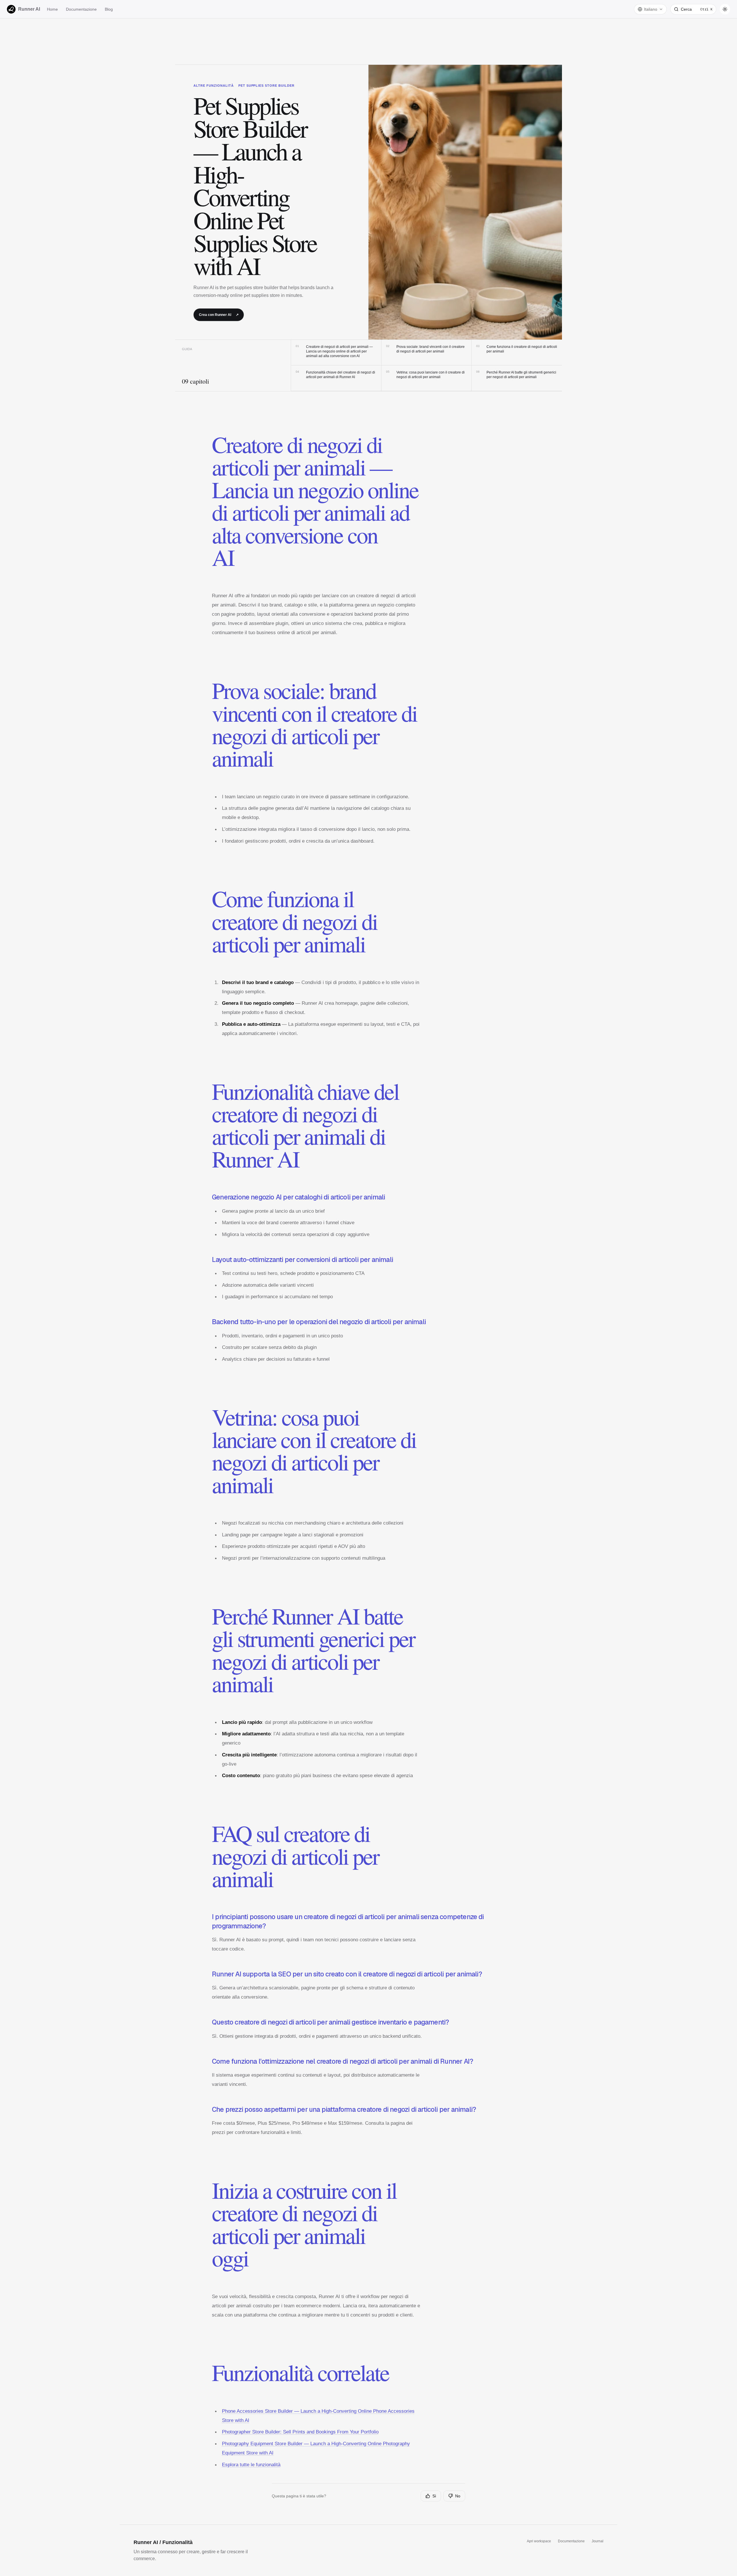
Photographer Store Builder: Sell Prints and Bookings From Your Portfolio (300, 2432)
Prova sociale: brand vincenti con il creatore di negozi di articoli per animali (425, 349)
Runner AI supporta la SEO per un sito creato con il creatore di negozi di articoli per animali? (347, 1974)
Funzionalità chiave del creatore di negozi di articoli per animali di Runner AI (335, 375)
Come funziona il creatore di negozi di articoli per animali (517, 349)
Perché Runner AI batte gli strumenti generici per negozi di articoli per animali (516, 375)
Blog (109, 9)
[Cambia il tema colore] (725, 9)
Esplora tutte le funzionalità (251, 2465)
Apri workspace (539, 2541)
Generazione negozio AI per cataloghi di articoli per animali (298, 1197)
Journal (598, 2541)
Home (52, 9)
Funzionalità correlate (300, 2372)
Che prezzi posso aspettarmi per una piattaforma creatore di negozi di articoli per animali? (344, 2109)
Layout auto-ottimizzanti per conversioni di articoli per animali (302, 1260)
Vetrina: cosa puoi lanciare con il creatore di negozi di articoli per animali (425, 375)
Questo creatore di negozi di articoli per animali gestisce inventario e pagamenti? (330, 2022)
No (458, 2496)
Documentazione (81, 9)
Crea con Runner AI (219, 315)
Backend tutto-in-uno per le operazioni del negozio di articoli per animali (319, 1322)
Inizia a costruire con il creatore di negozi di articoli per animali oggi (304, 2224)
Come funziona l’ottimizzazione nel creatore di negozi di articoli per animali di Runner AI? (342, 2061)
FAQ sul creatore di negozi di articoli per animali (295, 1856)
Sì (434, 2496)
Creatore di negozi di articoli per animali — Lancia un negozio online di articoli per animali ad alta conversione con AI (334, 351)
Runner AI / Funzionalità (163, 2542)
